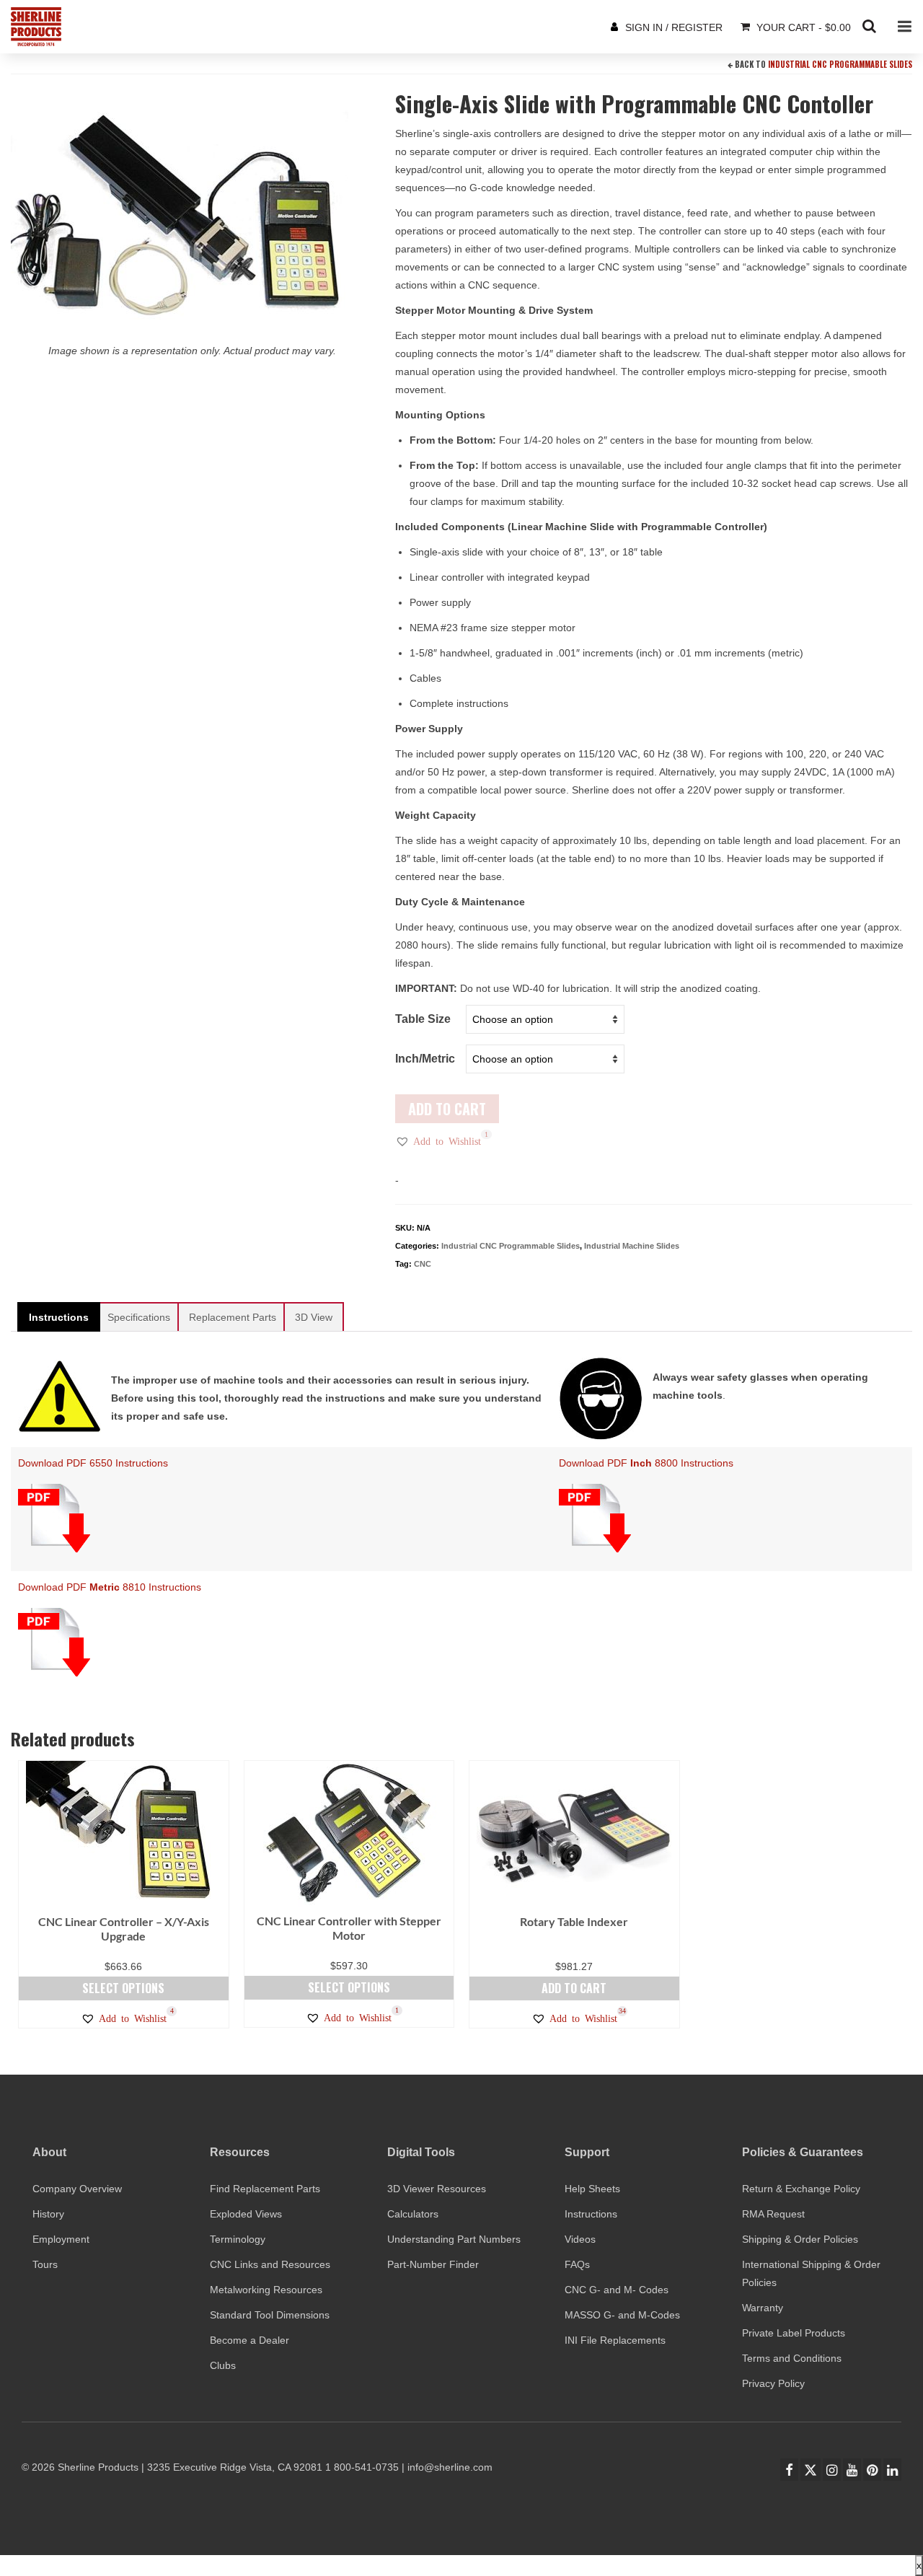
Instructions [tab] (59, 1317)
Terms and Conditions (792, 2358)
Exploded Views (246, 2214)
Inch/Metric (425, 1059)
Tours (45, 2264)
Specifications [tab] (139, 1317)
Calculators (413, 2214)
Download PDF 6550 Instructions (93, 1463)
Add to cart (447, 1109)
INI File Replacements (615, 2340)
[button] (438, 1141)
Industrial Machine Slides (632, 1246)
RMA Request (773, 2214)
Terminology (238, 2239)
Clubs (223, 2365)
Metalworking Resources (266, 2290)
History (48, 2214)
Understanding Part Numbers (454, 2239)
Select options (123, 1988)
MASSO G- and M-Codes (622, 2315)
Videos (580, 2239)
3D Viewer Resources (437, 2189)
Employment (61, 2239)
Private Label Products (794, 2333)
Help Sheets (592, 2189)
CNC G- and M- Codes (617, 2290)
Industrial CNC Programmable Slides (840, 64)
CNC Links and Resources (270, 2264)
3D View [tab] (314, 1317)
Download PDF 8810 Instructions (110, 1587)
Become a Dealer (249, 2340)
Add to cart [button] (574, 1988)
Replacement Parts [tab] (233, 1317)
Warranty (763, 2308)
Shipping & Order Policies (800, 2239)
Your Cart (802, 27)
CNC (423, 1264)
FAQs (577, 2264)
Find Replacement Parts (265, 2189)
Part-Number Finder (433, 2264)
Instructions (591, 2214)
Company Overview (77, 2189)
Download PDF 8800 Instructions (646, 1463)
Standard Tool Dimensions (270, 2315)
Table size (423, 1019)
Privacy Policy (773, 2383)
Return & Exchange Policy (801, 2189)
